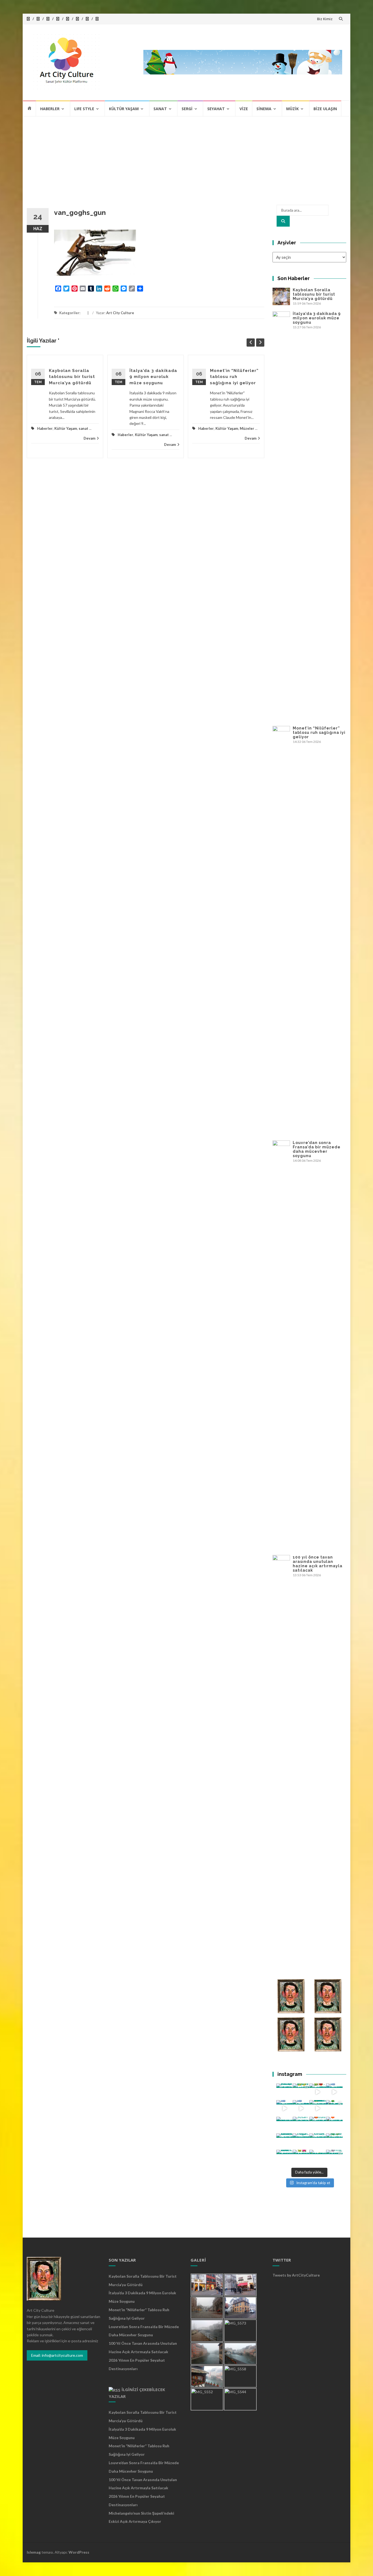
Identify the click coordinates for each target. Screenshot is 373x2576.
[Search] (283, 221)
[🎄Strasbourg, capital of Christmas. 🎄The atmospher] (334, 2108)
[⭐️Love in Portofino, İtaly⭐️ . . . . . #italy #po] (318, 2158)
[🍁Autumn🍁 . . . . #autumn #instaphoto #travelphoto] (334, 2125)
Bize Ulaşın (325, 109)
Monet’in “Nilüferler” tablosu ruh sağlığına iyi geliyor (234, 377)
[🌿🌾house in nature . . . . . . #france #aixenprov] (334, 2142)
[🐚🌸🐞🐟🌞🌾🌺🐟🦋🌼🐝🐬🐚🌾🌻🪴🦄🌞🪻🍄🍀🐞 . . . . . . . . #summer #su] (318, 2092)
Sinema (264, 109)
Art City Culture (120, 313)
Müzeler (247, 428)
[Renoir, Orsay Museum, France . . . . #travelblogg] (318, 2142)
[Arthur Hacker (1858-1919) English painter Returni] (285, 2092)
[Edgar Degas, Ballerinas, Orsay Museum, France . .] (301, 2142)
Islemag (34, 2552)
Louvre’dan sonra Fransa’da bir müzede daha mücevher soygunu (317, 1149)
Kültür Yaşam (124, 109)
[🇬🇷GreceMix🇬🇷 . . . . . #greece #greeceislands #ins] (334, 2092)
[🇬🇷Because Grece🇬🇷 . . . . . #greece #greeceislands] (301, 2108)
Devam (89, 438)
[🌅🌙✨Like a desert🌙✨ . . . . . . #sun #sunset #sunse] (301, 2092)
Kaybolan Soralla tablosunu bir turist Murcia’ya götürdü (72, 377)
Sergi (187, 109)
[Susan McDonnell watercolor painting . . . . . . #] (301, 2125)
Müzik (292, 109)
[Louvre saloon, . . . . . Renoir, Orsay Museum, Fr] (285, 2142)
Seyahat (216, 109)
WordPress (79, 2552)
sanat (83, 428)
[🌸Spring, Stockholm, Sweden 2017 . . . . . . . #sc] (334, 2158)
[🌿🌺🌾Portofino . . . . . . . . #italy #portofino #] (301, 2158)
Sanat (160, 109)
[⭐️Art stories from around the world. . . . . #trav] (318, 2108)
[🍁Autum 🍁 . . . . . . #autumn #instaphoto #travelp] (318, 2125)
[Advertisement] (187, 158)
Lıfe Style (84, 109)
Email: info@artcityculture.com (57, 2355)
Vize (244, 109)
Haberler (50, 109)
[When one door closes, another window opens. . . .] (285, 2158)
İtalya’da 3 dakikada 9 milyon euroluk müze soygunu (153, 377)
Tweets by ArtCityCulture (296, 2275)
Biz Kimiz (325, 19)
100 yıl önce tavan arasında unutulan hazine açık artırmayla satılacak (318, 1564)
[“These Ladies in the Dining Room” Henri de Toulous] (285, 2125)
